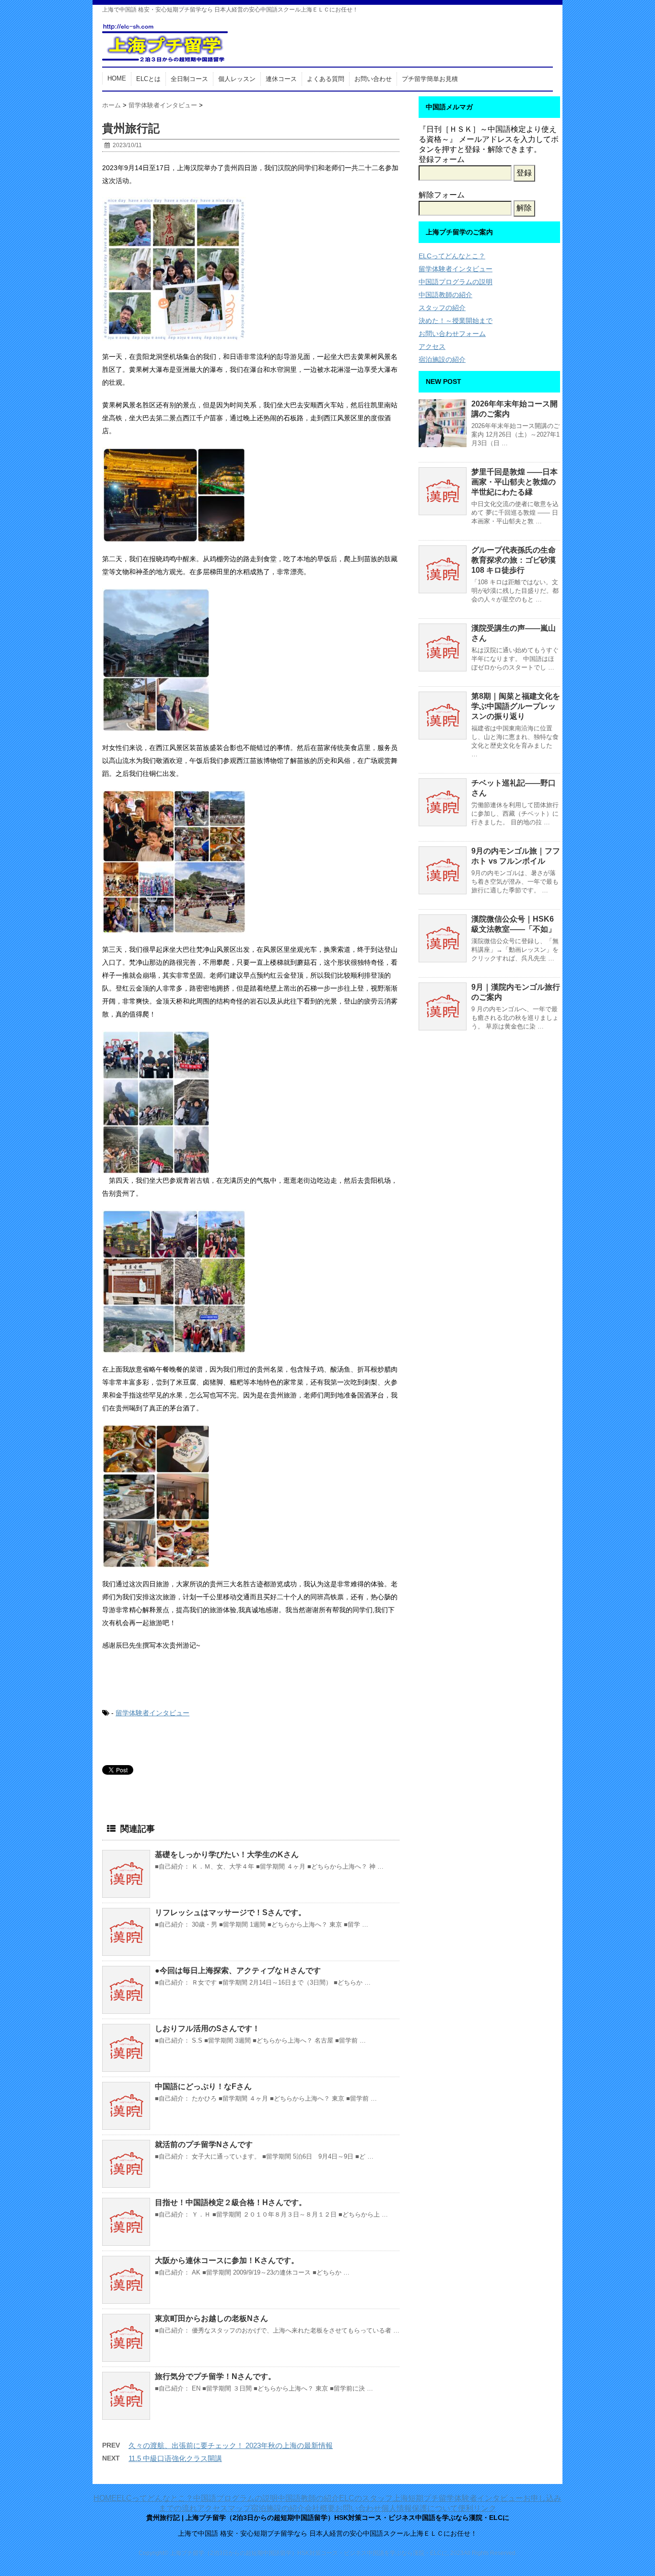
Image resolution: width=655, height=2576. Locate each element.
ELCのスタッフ (366, 2498)
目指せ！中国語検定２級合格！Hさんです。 (231, 2202)
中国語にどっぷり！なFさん (203, 2086)
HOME (117, 78)
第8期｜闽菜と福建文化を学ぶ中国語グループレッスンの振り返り (516, 706)
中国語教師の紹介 (445, 295)
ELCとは (148, 79)
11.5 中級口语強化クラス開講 (175, 2458)
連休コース (281, 79)
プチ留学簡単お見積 (430, 79)
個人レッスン (237, 79)
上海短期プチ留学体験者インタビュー (458, 2498)
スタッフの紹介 (442, 308)
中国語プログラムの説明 (456, 282)
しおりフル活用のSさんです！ (207, 2028)
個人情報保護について (420, 2508)
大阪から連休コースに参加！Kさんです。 (227, 2260)
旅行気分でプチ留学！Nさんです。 (215, 2376)
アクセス (432, 347)
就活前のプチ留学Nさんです (204, 2144)
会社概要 (320, 2508)
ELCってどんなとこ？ (452, 256)
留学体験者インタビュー (152, 1713)
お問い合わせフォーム (452, 334)
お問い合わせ (373, 79)
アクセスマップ (224, 2508)
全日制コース (189, 79)
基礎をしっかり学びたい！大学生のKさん (227, 1854)
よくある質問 (326, 79)
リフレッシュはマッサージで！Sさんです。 (230, 1912)
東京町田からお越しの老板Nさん (211, 2318)
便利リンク (477, 2508)
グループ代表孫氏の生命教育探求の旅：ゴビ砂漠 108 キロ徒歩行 (514, 560)
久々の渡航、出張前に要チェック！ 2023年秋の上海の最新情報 (231, 2445)
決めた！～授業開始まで (456, 321)
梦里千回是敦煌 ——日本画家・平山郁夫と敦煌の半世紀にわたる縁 (515, 482)
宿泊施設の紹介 (442, 359)
